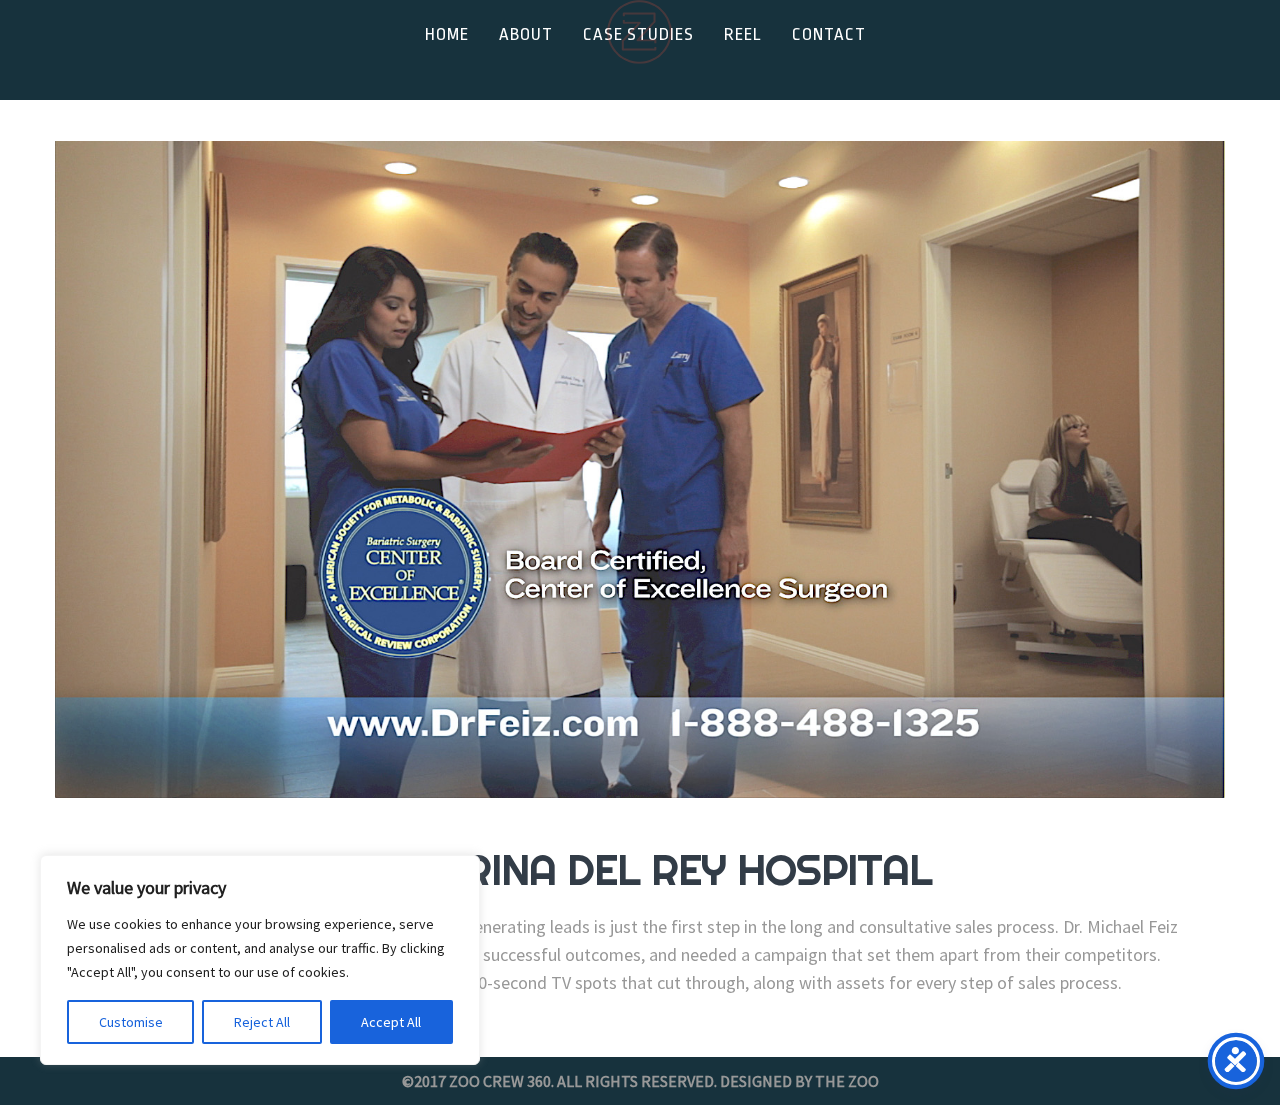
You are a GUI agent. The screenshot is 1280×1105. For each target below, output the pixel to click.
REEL (743, 34)
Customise (131, 1022)
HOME (447, 34)
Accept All (391, 1022)
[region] (260, 960)
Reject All (262, 1022)
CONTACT (829, 34)
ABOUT (526, 34)
